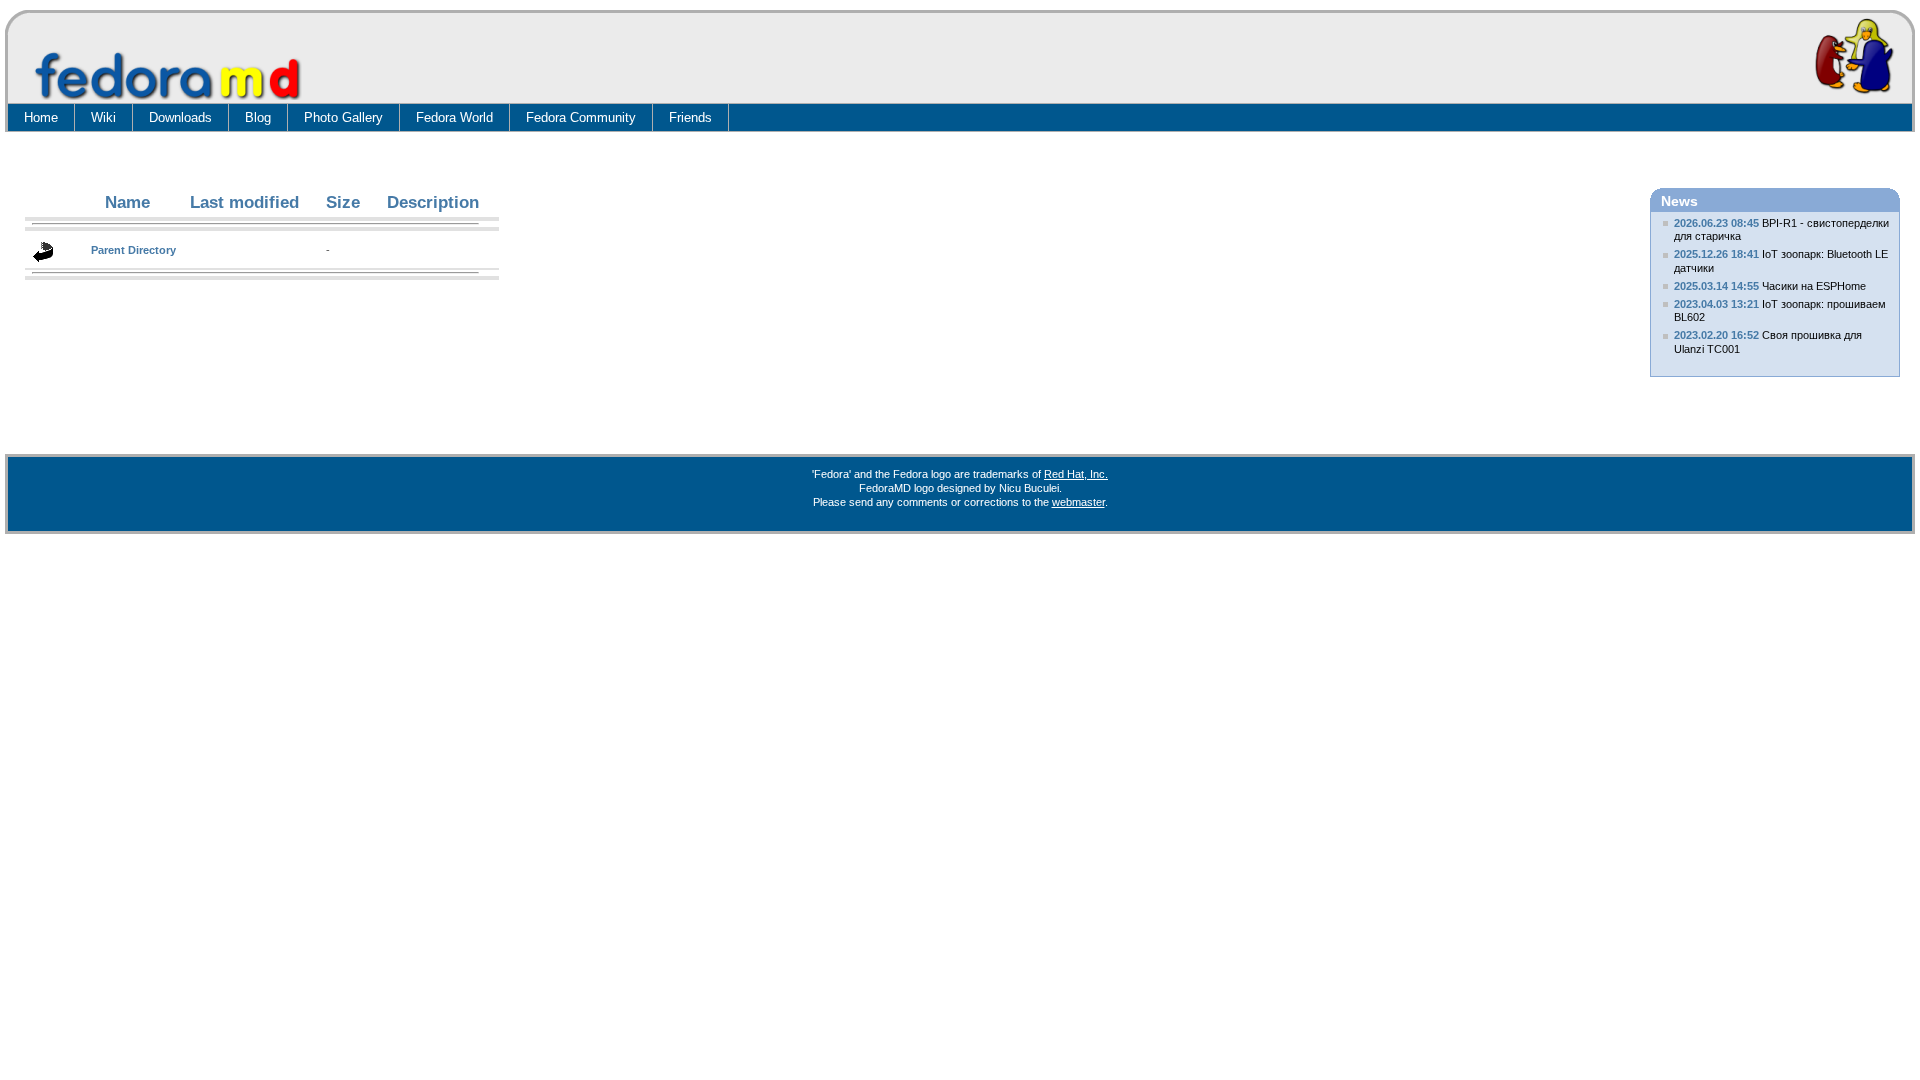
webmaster (1078, 502)
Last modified (244, 202)
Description (433, 202)
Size (343, 202)
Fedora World (454, 117)
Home (41, 117)
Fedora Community (581, 117)
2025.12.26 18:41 (1716, 254)
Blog (258, 117)
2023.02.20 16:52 (1716, 335)
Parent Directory (133, 250)
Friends (690, 117)
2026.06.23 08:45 (1716, 223)
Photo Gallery (343, 117)
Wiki (103, 117)
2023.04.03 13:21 (1716, 304)
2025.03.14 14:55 (1716, 286)
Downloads (180, 117)
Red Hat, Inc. (1076, 474)
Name (127, 202)
